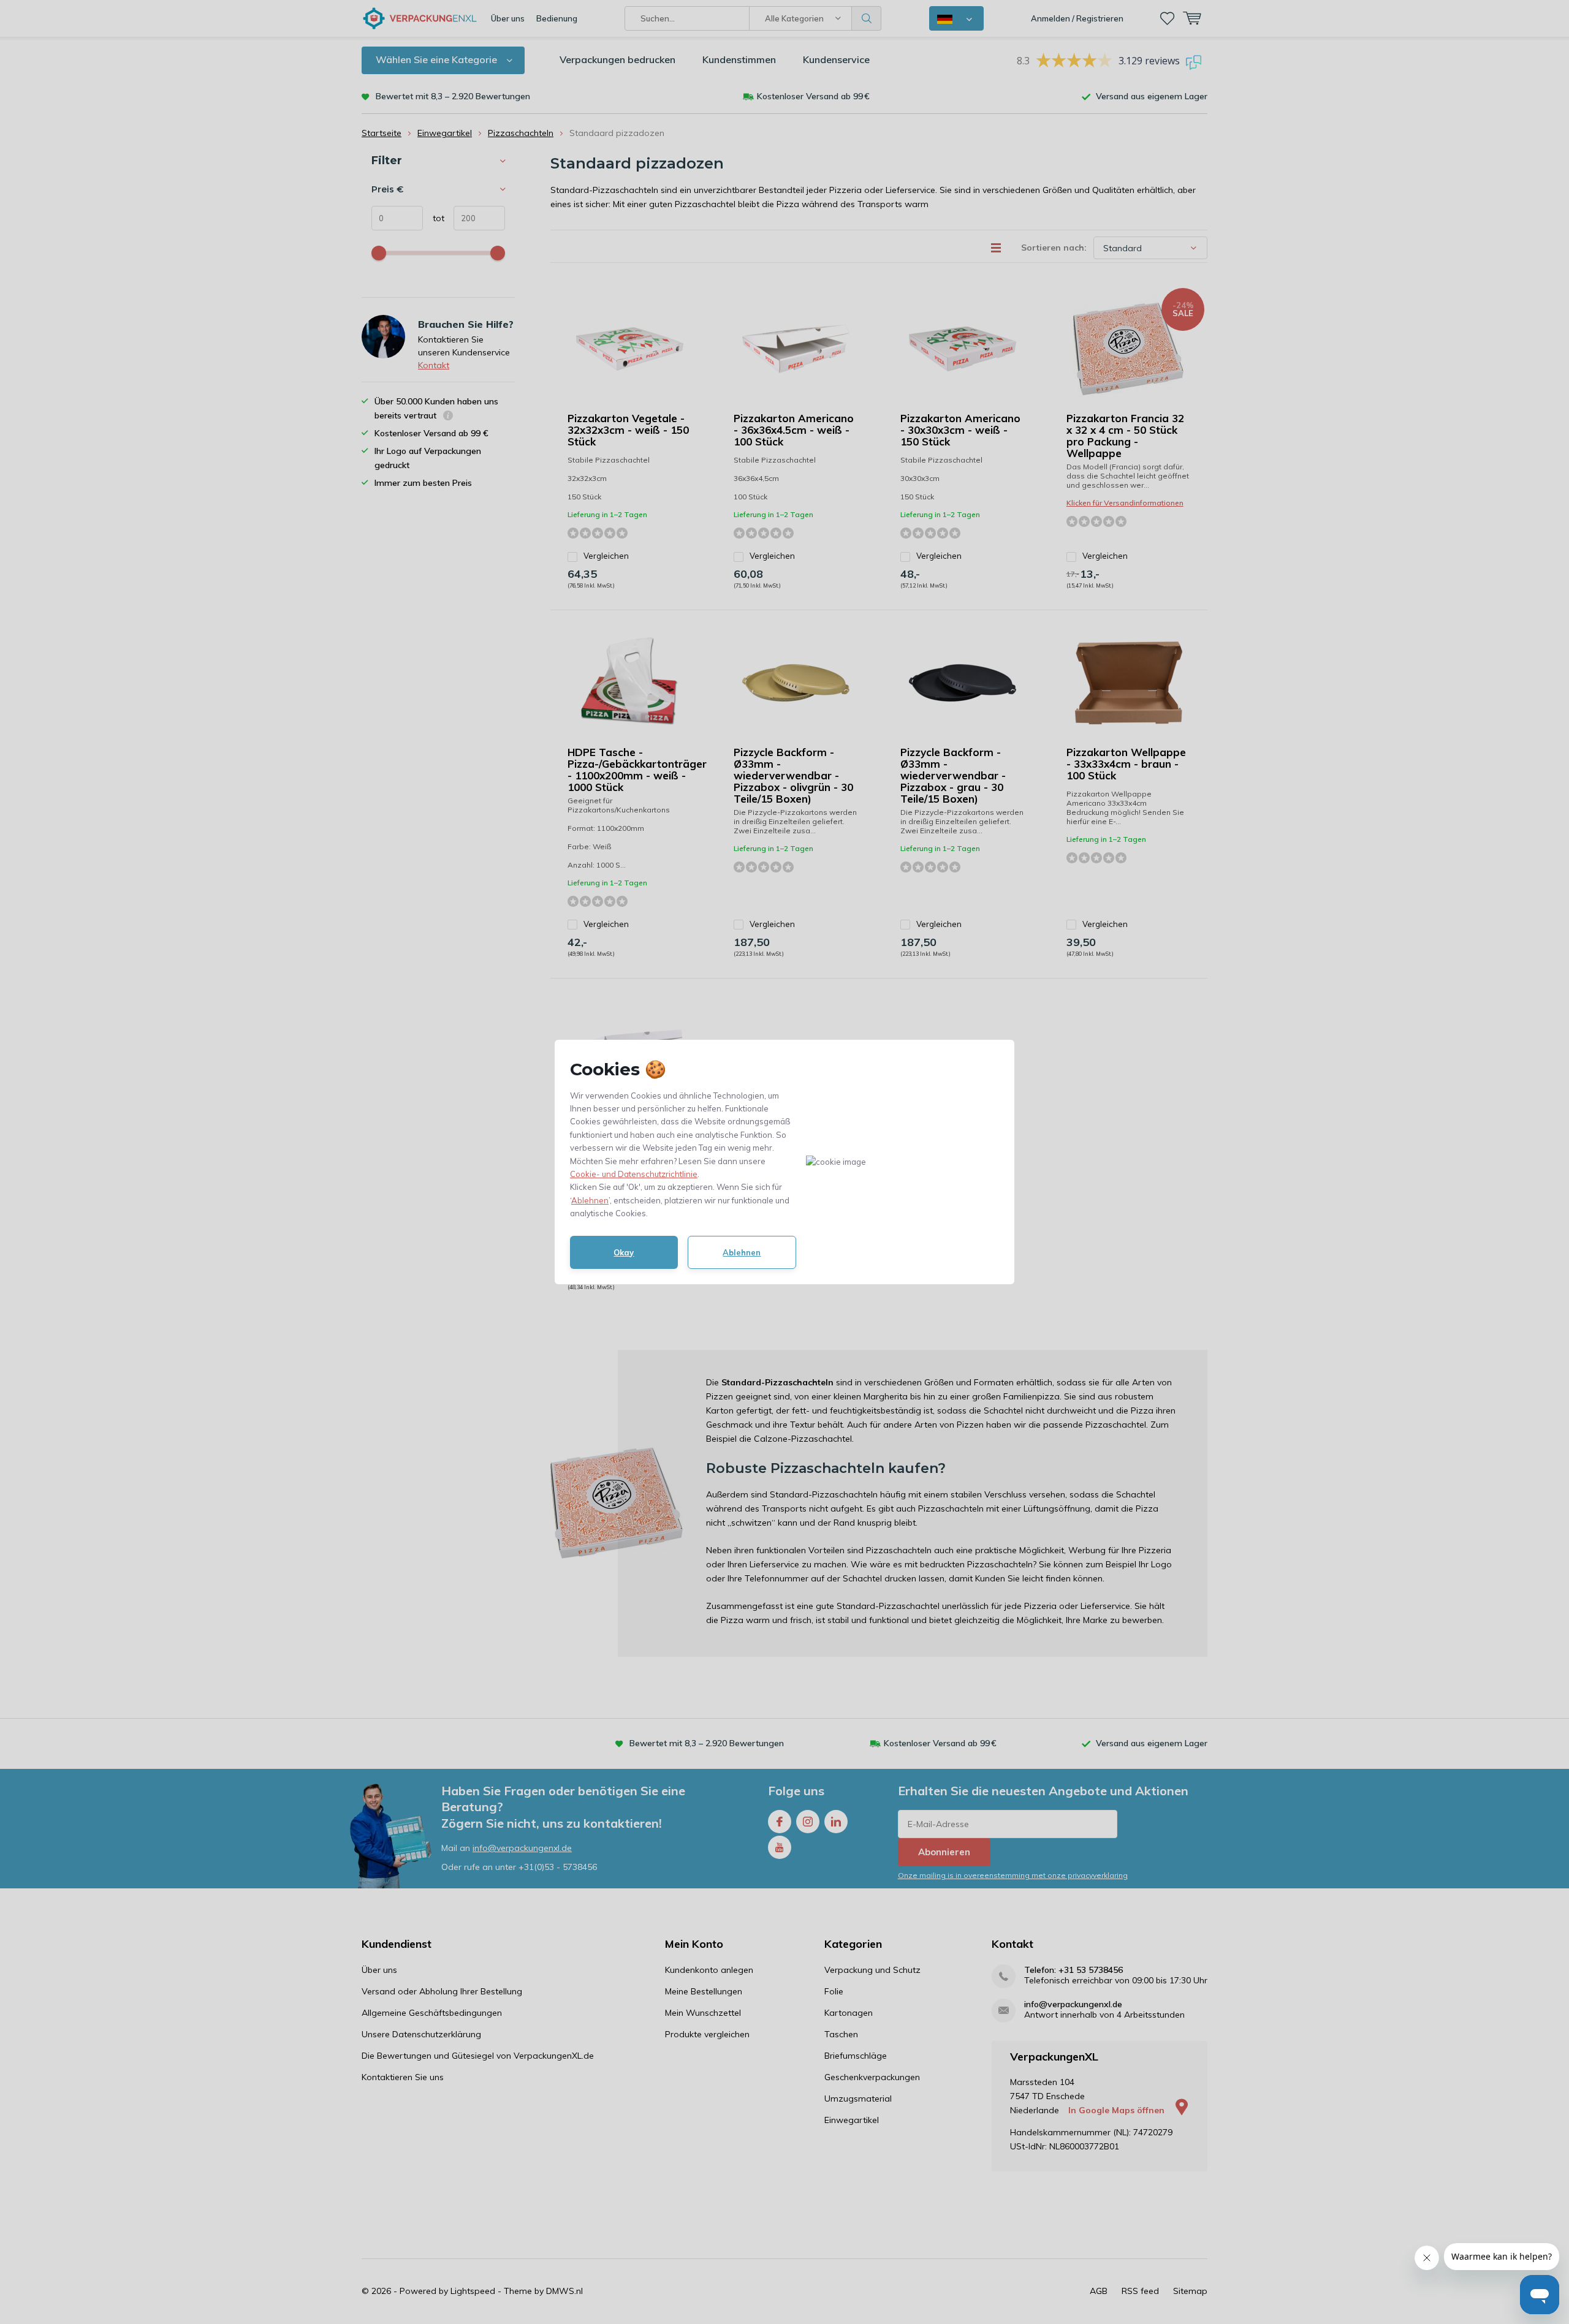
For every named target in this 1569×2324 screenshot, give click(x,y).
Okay (624, 1252)
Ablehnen (590, 1200)
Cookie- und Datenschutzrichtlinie (634, 1174)
